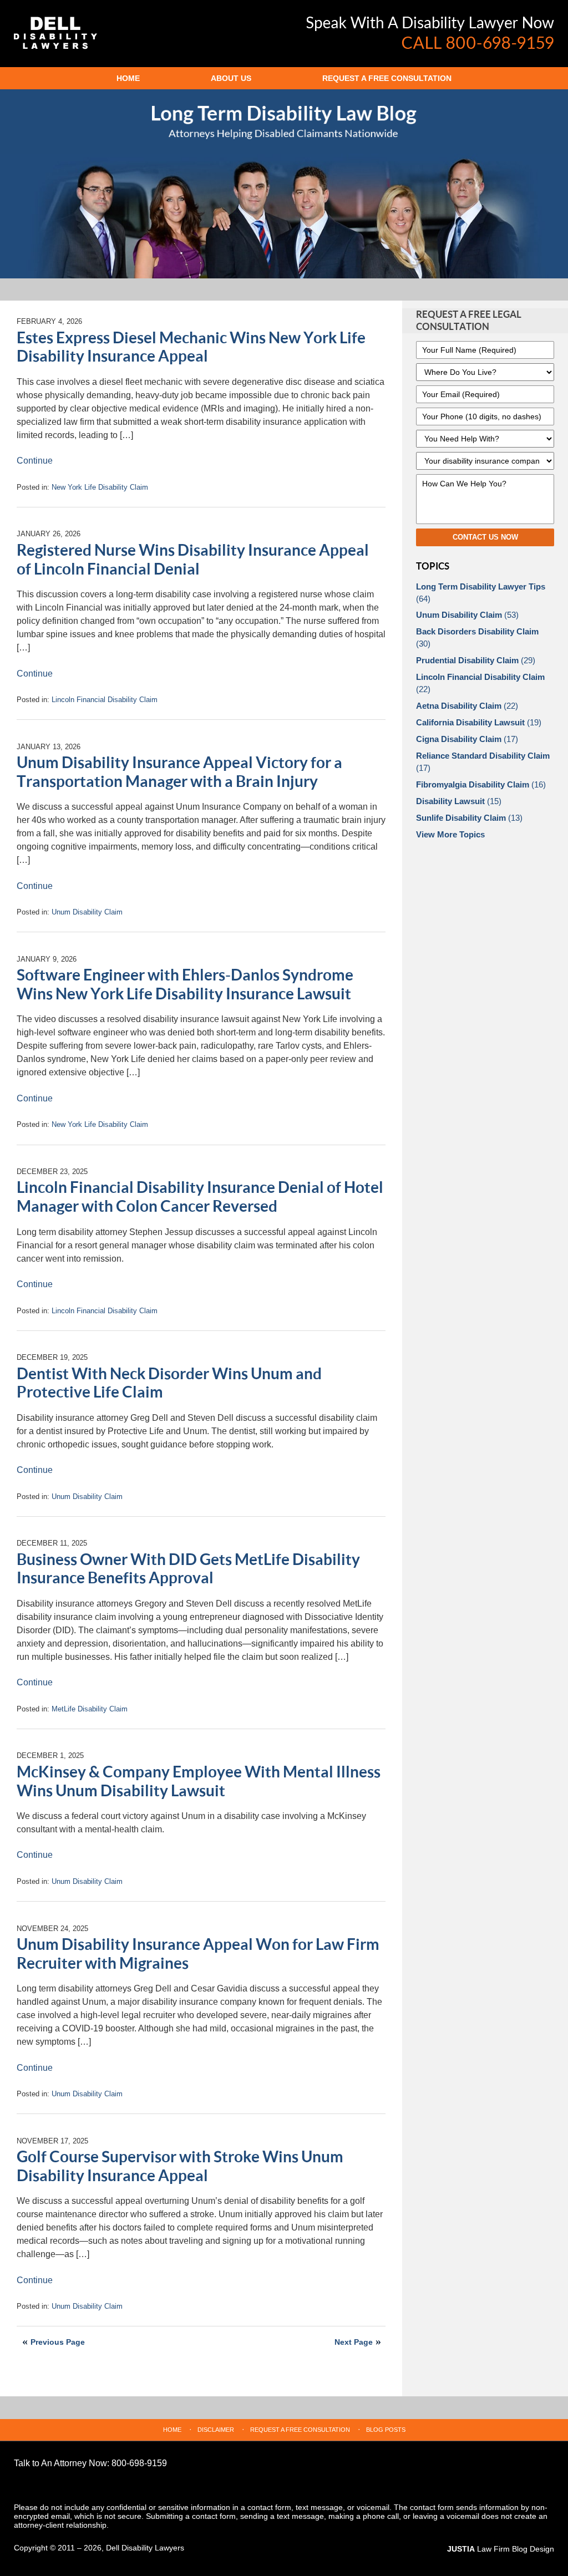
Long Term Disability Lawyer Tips (481, 593)
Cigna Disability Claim (467, 739)
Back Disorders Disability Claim (477, 637)
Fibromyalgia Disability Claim (481, 784)
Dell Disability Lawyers (145, 2548)
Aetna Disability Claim (467, 706)
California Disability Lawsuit (479, 722)
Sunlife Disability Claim (469, 818)
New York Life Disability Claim (100, 487)
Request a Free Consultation (387, 78)
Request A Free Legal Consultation (469, 321)
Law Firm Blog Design (501, 2549)
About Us (231, 78)
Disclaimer (216, 2430)
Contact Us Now (485, 537)
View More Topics (450, 834)
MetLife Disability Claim (90, 1709)
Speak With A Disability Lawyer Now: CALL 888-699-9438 (430, 33)
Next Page (354, 2342)
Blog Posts (386, 2430)
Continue (35, 461)
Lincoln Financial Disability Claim (105, 700)
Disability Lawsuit (459, 801)
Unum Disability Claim (87, 912)
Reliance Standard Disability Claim (483, 762)
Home (128, 78)
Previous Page (58, 2342)
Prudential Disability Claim (476, 660)
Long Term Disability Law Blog (55, 33)
